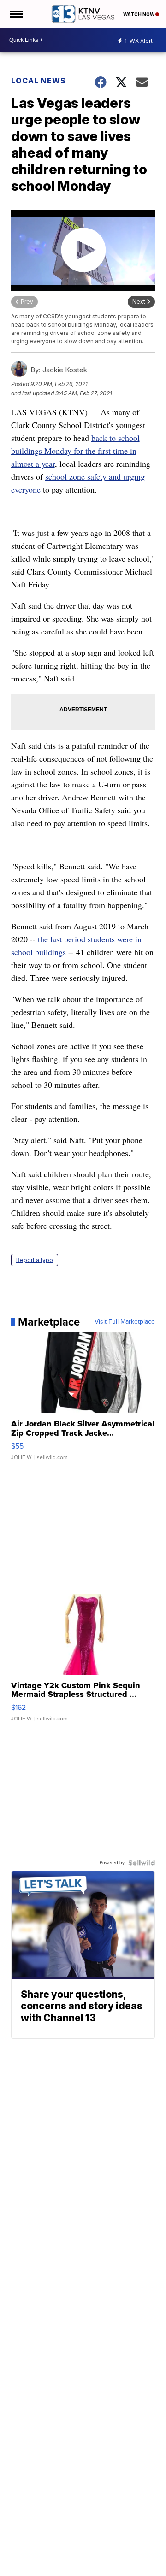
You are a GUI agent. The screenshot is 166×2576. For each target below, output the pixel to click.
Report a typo (35, 1260)
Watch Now (139, 14)
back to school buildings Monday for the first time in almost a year (75, 451)
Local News (39, 81)
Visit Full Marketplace (125, 1322)
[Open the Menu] (15, 14)
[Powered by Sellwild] (142, 1863)
